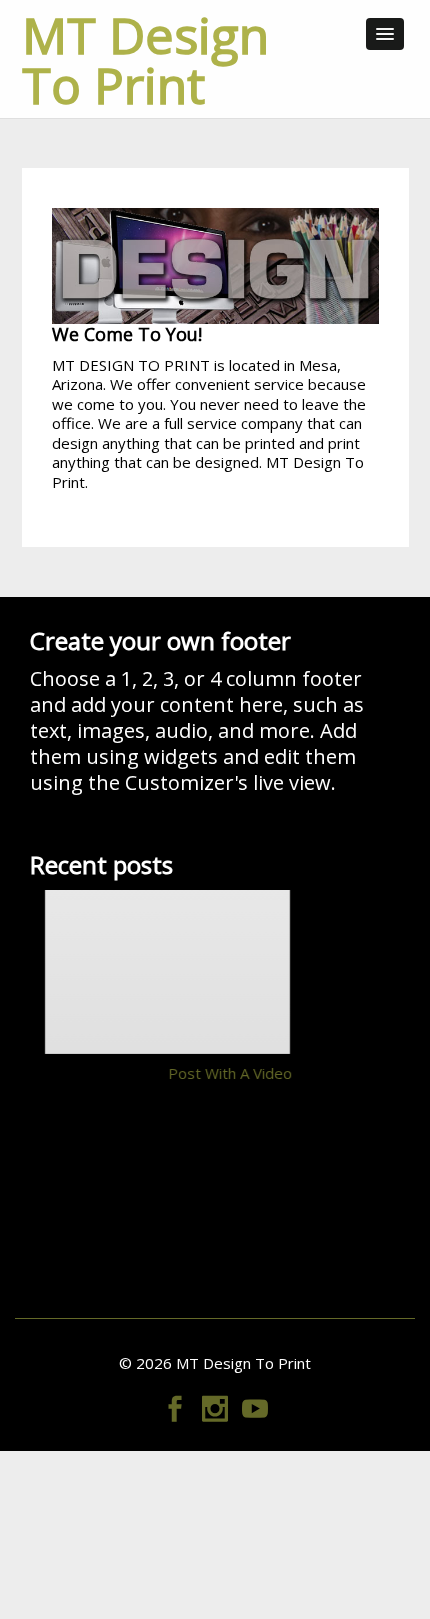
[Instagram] (215, 1404)
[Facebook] (175, 1404)
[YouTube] (255, 1404)
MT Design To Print (145, 60)
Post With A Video (230, 1073)
